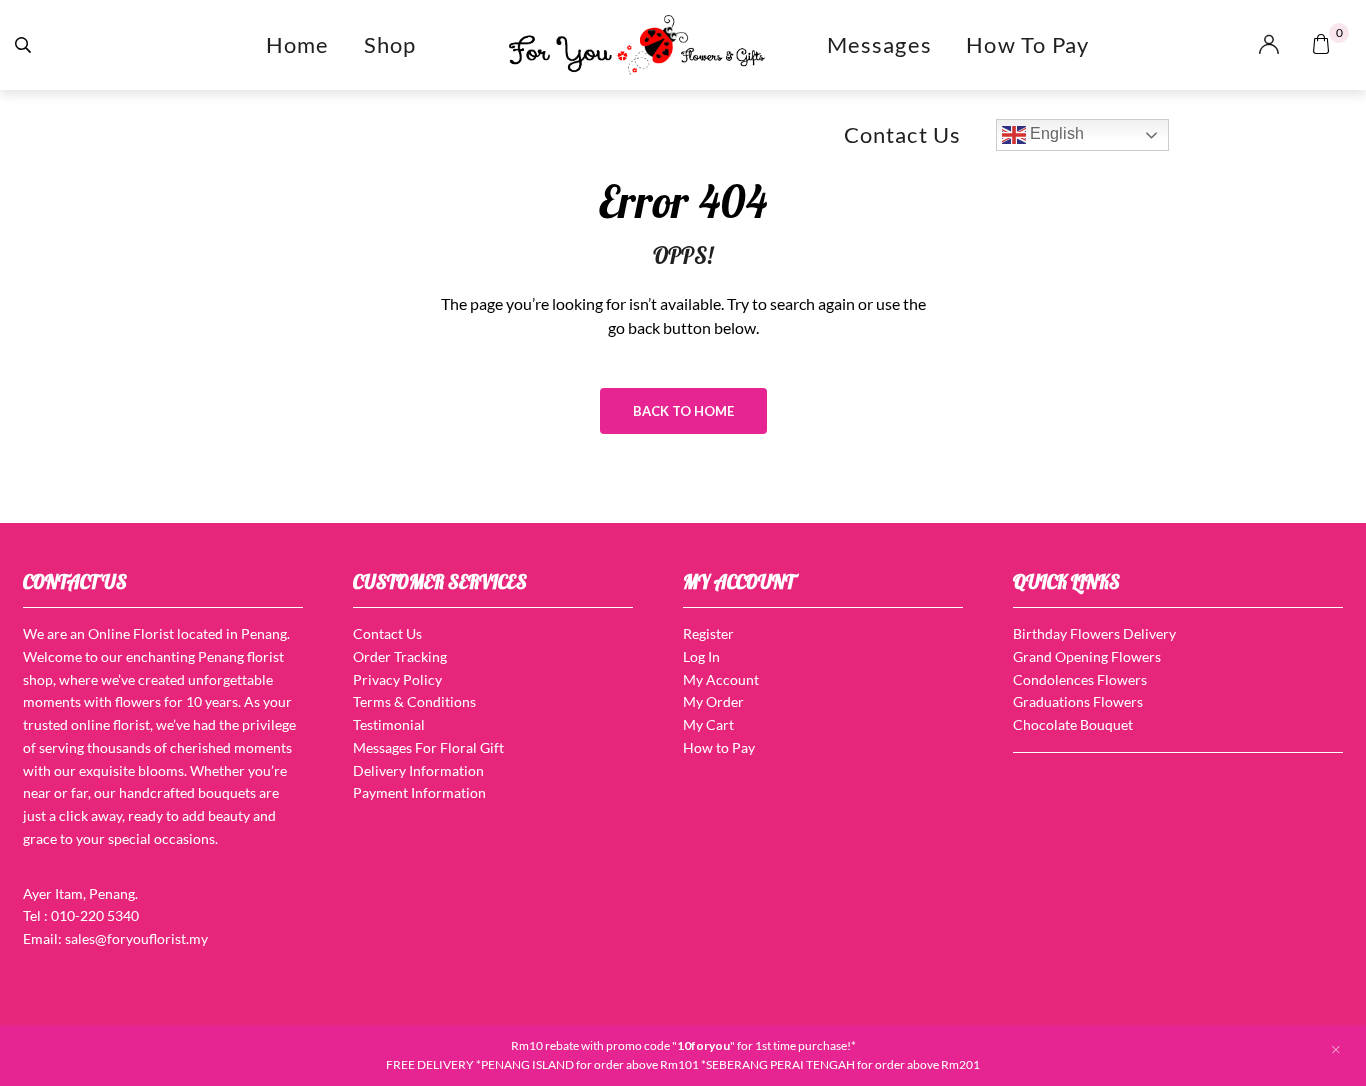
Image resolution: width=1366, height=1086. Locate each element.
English (1055, 133)
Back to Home (683, 411)
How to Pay (1027, 44)
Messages (880, 44)
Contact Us (903, 134)
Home (298, 44)
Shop (390, 44)
